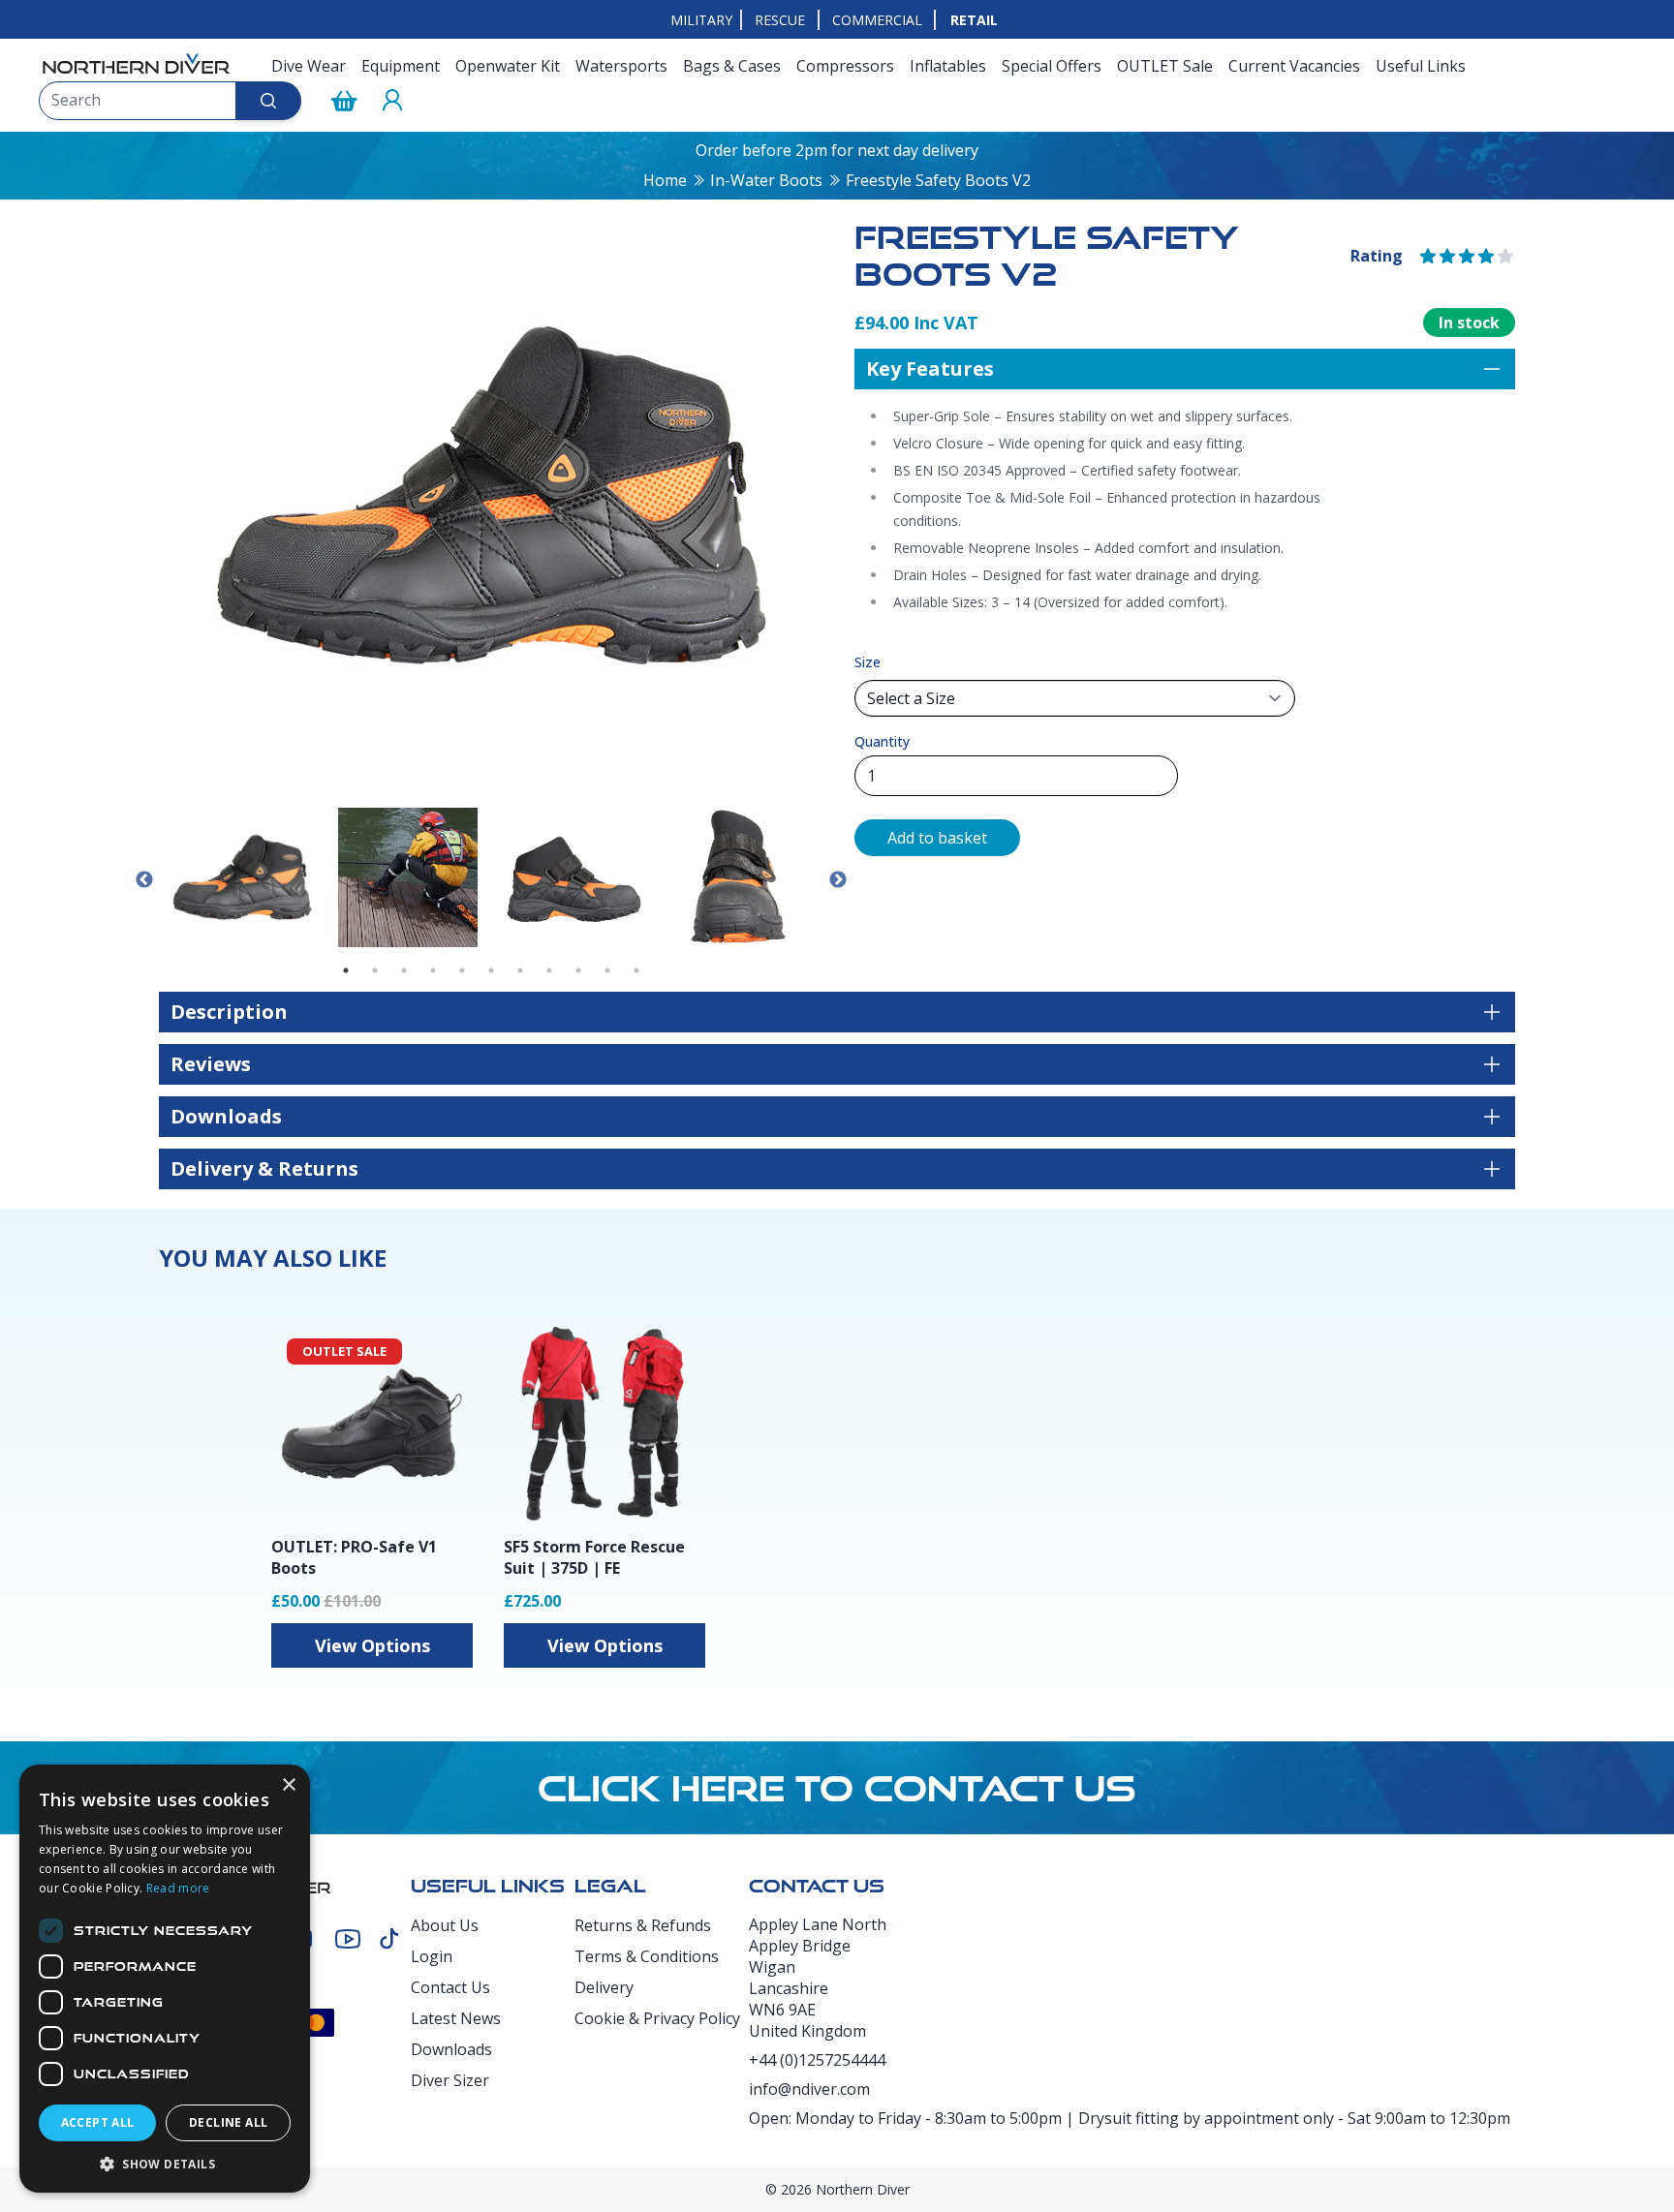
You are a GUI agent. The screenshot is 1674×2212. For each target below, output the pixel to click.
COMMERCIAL (877, 20)
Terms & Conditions (647, 1956)
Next (838, 880)
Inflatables (948, 66)
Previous (144, 880)
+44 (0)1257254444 (817, 2060)
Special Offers (1052, 66)
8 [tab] (549, 970)
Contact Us (450, 1987)
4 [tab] (433, 970)
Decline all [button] (228, 2122)
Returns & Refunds (643, 1925)
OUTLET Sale (1165, 66)
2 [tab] (375, 970)
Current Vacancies (1294, 66)
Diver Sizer (450, 2080)
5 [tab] (462, 970)
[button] (165, 2164)
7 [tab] (520, 970)
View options (372, 1645)
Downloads (451, 2049)
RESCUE (780, 20)
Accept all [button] (98, 2122)
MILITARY (701, 20)
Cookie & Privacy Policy (657, 2018)
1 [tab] (346, 970)
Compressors (845, 66)
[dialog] (165, 1979)
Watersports (621, 66)
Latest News (456, 2018)
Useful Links (1421, 66)
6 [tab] (491, 970)
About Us (445, 1925)
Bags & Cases (732, 66)
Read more (178, 1888)
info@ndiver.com (809, 2089)
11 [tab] (636, 970)
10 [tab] (607, 970)
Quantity (882, 741)
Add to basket (937, 838)
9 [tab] (578, 970)
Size (868, 662)
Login (432, 1956)
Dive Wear (309, 66)
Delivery (604, 1987)
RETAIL (974, 20)
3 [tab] (404, 970)
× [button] (288, 1785)
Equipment (401, 66)
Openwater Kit (508, 66)
